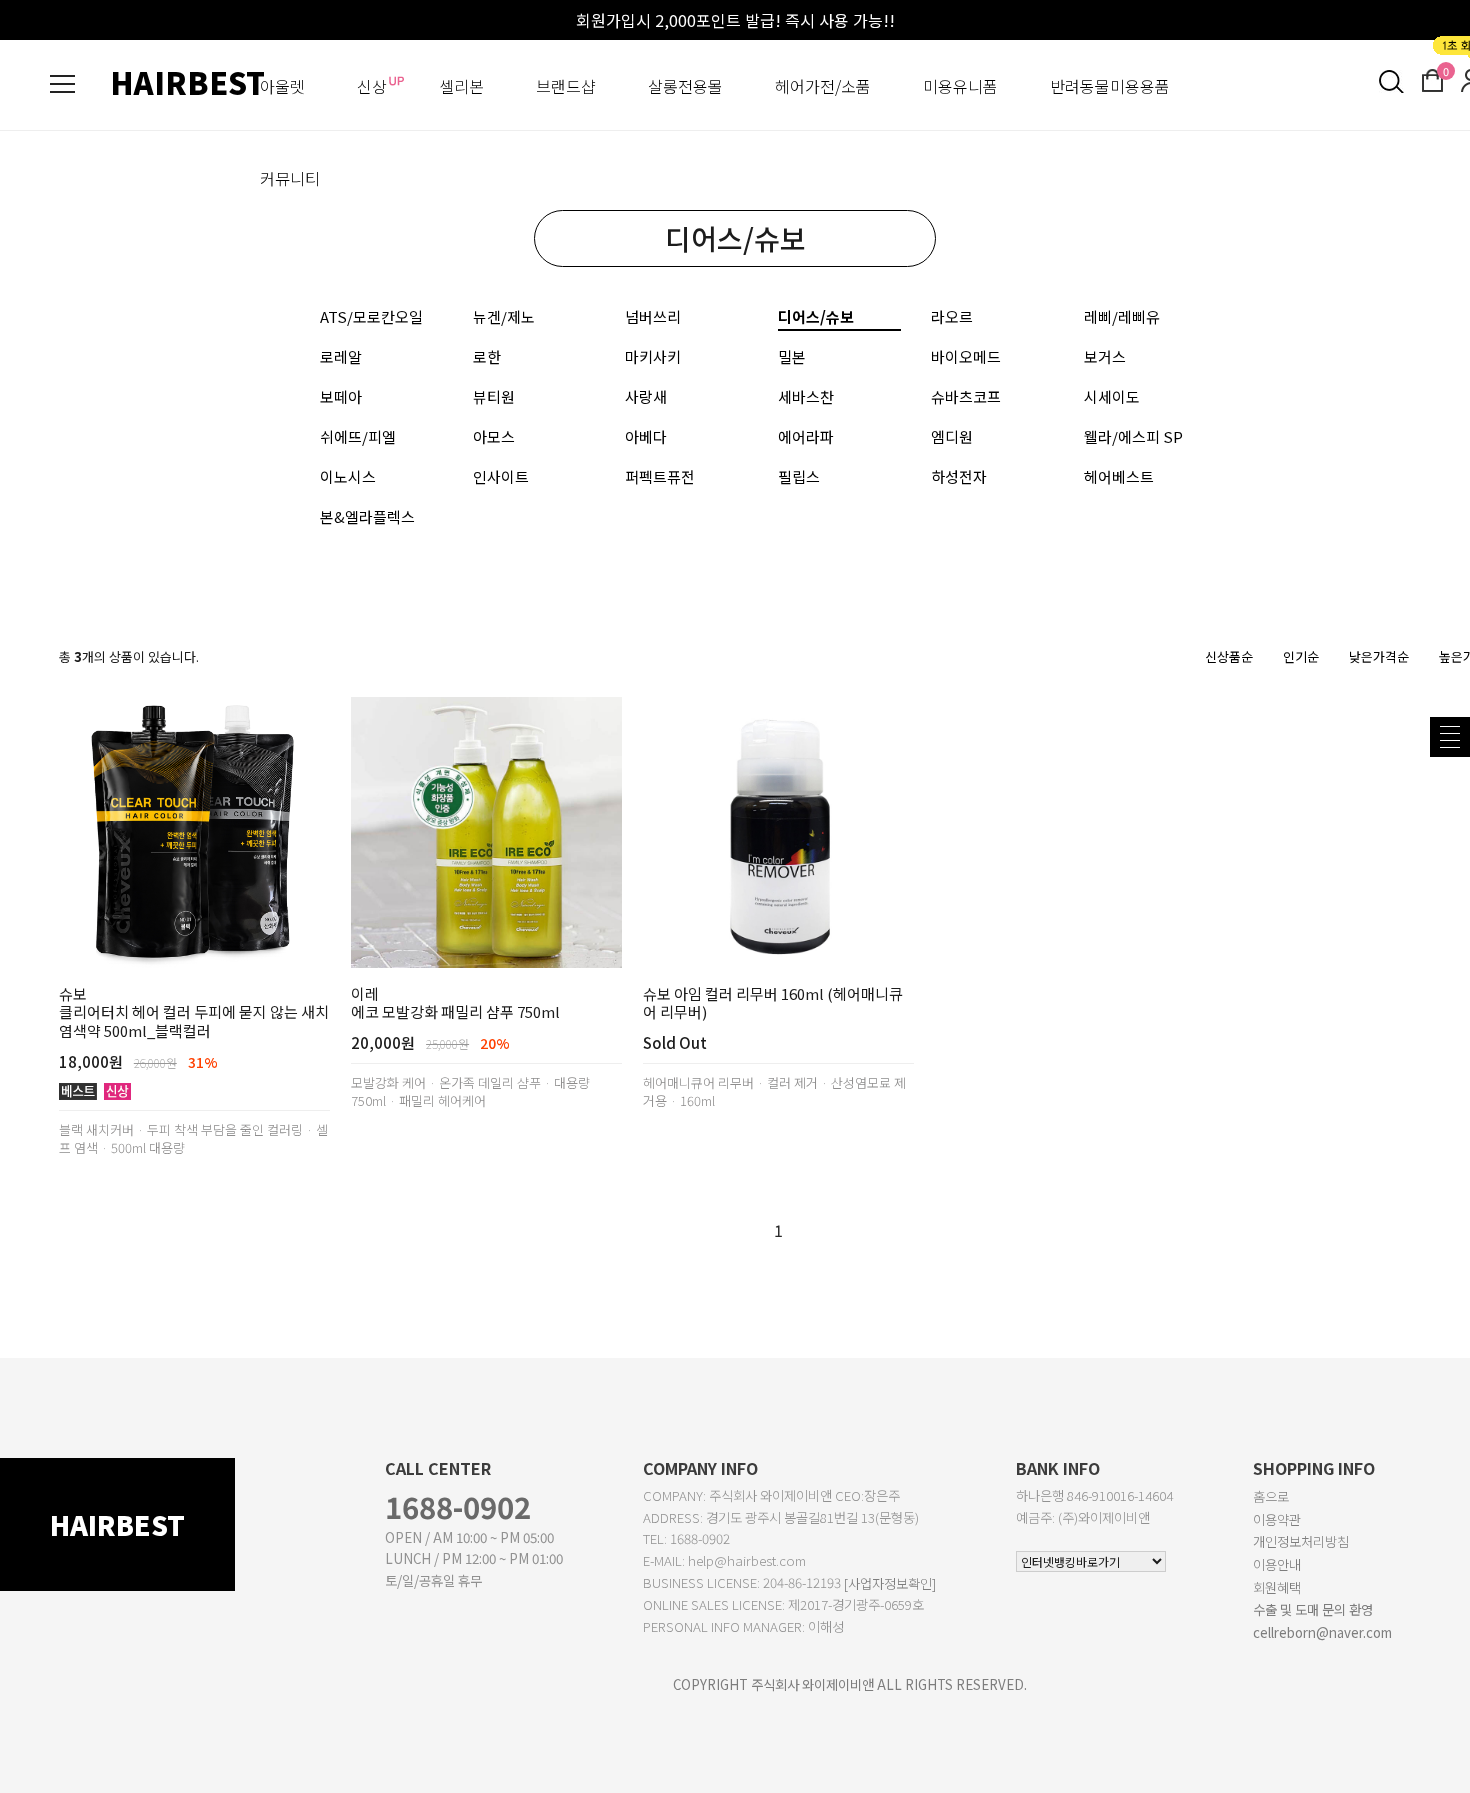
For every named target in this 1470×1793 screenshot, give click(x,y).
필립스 (799, 476)
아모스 (494, 436)
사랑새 (646, 396)
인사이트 (501, 476)
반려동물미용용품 (1110, 86)
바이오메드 (966, 356)
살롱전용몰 (685, 86)
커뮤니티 (290, 178)
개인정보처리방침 (1301, 1541)
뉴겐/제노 (504, 316)
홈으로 (1271, 1496)
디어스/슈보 (816, 316)
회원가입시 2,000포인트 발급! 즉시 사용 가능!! (735, 20)
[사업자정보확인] (890, 1583)
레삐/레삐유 (1122, 316)
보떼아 (341, 396)
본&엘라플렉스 (367, 516)
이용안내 (1277, 1564)
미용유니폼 (960, 86)
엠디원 (952, 436)
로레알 (341, 356)
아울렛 (282, 86)
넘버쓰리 (653, 316)
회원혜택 (1277, 1587)
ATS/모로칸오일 (371, 316)
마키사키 (653, 356)
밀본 (792, 356)
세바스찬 (806, 396)
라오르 (952, 316)
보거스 (1105, 356)
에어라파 (806, 436)
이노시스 (348, 476)
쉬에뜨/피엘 (358, 436)
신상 (372, 86)
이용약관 (1277, 1519)
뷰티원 (494, 396)
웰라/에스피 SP (1133, 436)
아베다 (646, 436)
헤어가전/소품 (823, 86)
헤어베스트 (1119, 476)
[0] (1432, 78)
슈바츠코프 (966, 396)
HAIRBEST (187, 82)
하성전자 (959, 476)
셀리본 (461, 86)
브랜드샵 (566, 86)
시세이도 (1112, 396)
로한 (487, 356)
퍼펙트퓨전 (660, 476)
